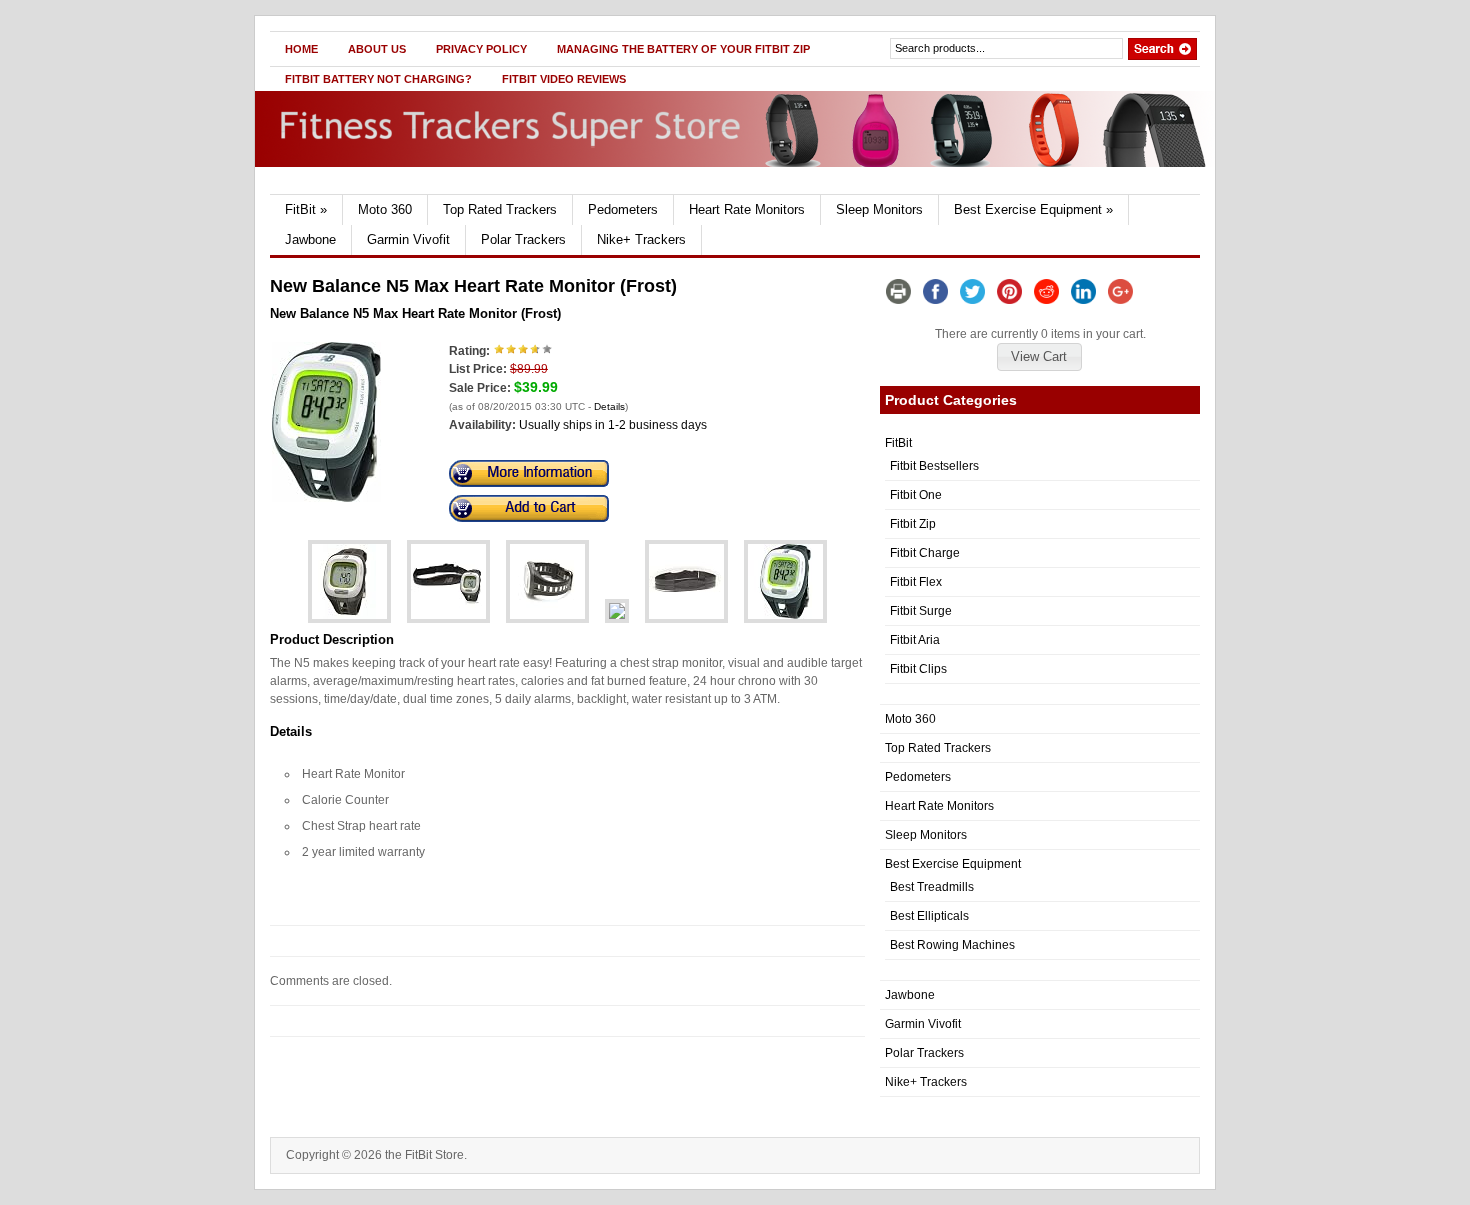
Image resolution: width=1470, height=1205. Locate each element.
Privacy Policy (481, 49)
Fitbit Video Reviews (564, 79)
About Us (377, 49)
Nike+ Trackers (641, 239)
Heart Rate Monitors (747, 209)
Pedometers (623, 209)
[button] (1039, 357)
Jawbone (310, 239)
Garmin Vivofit (408, 239)
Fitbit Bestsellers (934, 466)
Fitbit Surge (921, 611)
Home (301, 49)
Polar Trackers (523, 239)
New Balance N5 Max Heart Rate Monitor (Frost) (415, 313)
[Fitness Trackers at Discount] (462, 190)
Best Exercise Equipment (1033, 209)
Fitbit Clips (918, 669)
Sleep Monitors (879, 209)
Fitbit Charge (925, 553)
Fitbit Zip (913, 524)
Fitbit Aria (915, 640)
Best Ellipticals (929, 916)
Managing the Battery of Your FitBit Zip (683, 49)
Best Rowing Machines (952, 945)
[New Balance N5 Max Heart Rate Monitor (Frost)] (326, 498)
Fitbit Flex (916, 582)
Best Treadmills (932, 887)
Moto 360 (385, 209)
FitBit (306, 209)
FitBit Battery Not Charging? (378, 79)
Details (609, 406)
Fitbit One (916, 495)
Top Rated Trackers (500, 209)
